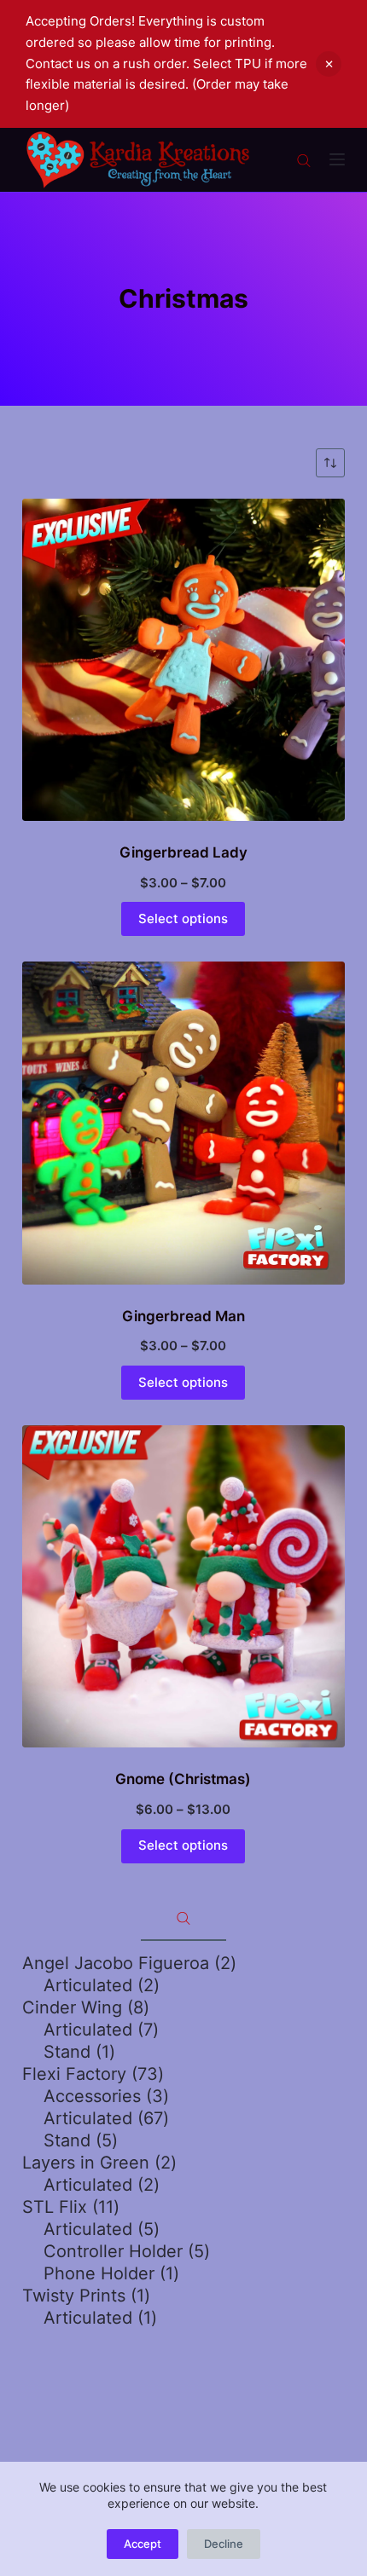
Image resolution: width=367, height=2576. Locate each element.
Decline (224, 2544)
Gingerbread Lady (183, 852)
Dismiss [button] (329, 64)
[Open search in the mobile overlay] (304, 159)
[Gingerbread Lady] (183, 660)
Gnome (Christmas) (183, 1779)
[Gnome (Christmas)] (183, 1586)
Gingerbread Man (183, 1316)
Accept (143, 2544)
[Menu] (337, 159)
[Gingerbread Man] (183, 1123)
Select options (183, 918)
